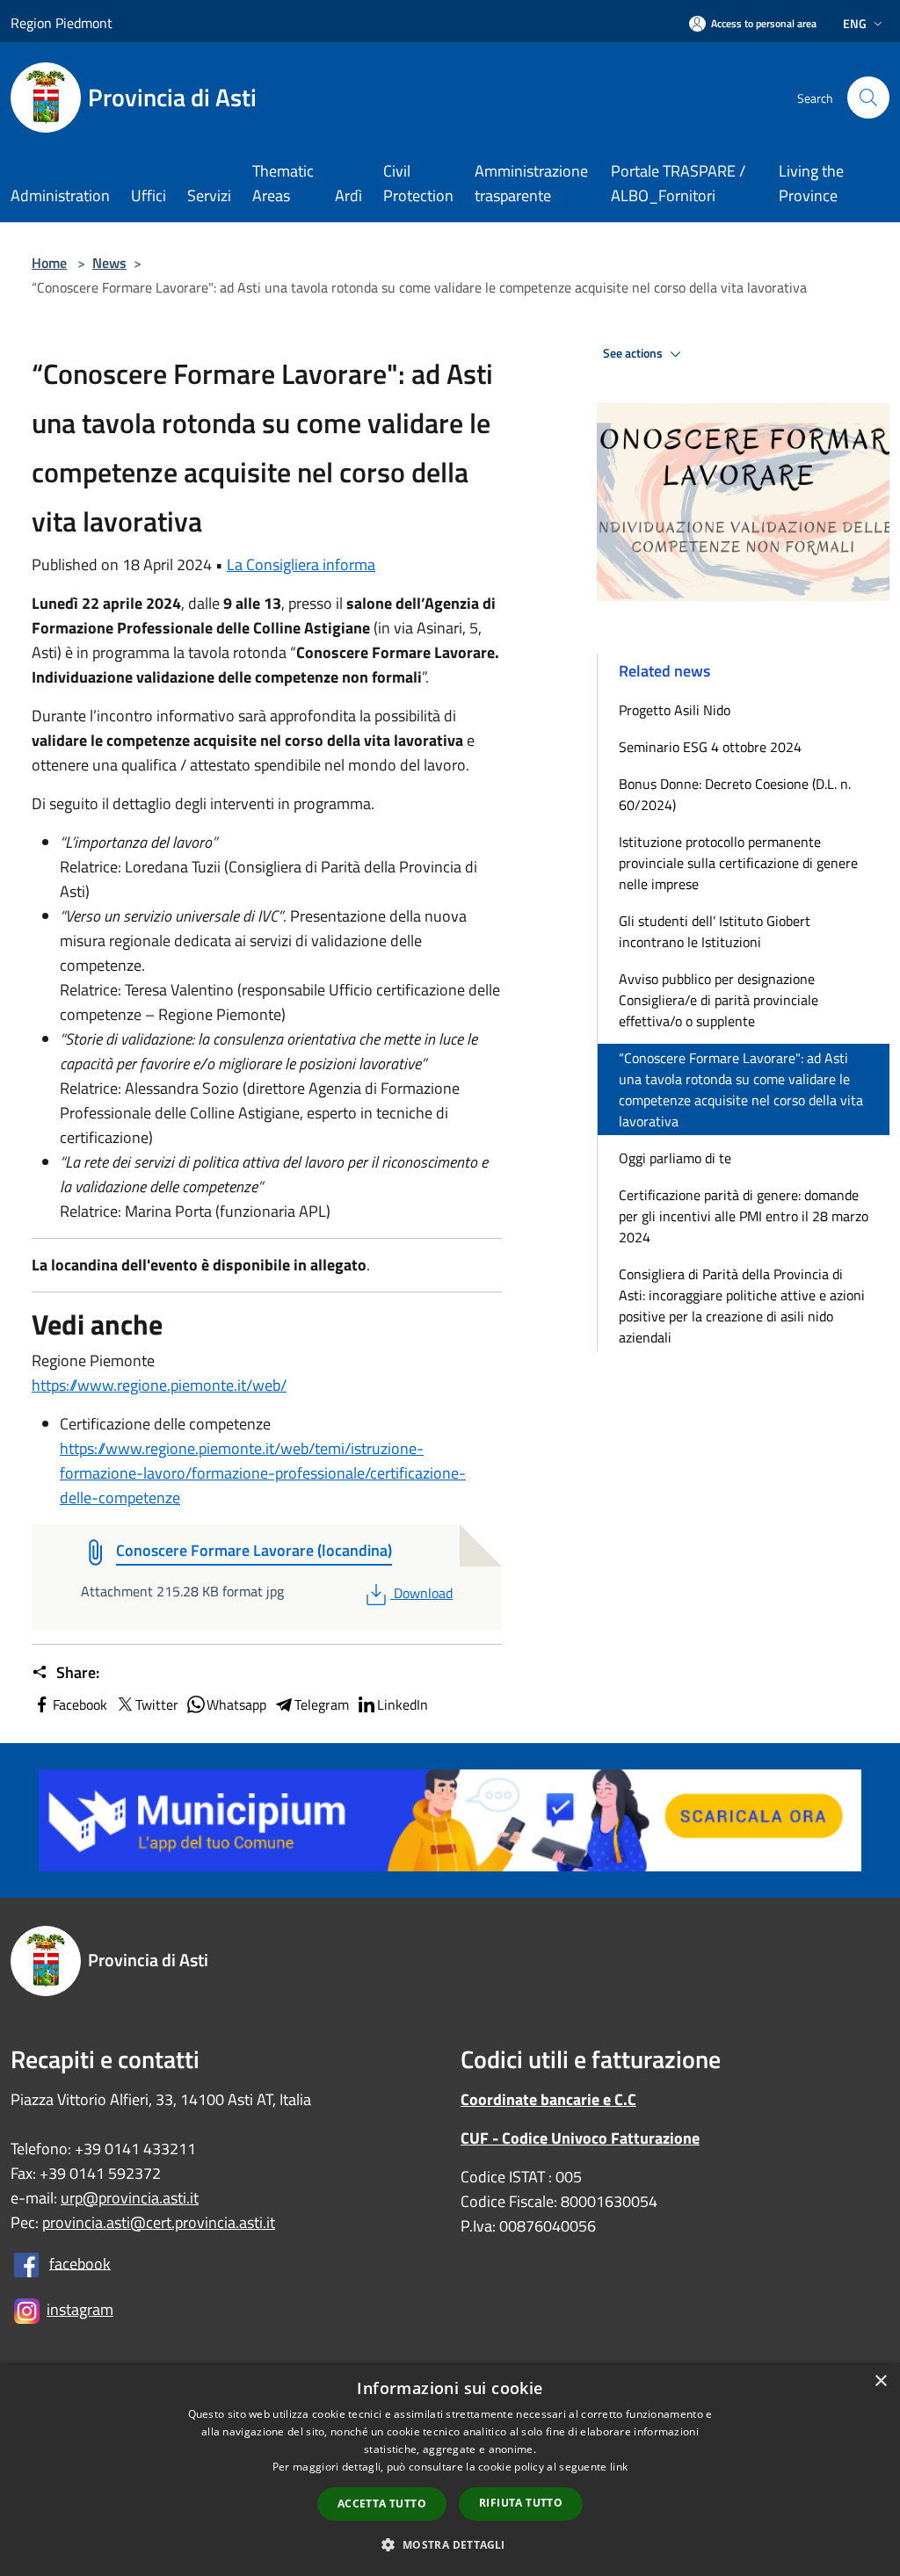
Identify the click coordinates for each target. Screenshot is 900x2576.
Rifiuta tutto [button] (521, 2503)
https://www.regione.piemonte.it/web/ (159, 1385)
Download (423, 1593)
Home (49, 263)
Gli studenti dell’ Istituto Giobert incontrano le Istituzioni (715, 931)
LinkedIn (403, 1704)
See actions (634, 353)
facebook (80, 2263)
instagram (80, 2309)
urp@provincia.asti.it (130, 2198)
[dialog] (450, 2469)
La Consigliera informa (301, 564)
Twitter (157, 1704)
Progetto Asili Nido (675, 710)
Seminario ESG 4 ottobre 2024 (710, 747)
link (619, 2467)
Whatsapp (236, 1704)
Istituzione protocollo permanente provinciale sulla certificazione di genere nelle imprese (738, 863)
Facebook (80, 1704)
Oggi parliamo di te (675, 1158)
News (109, 263)
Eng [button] (855, 23)
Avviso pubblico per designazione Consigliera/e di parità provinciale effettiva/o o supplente (719, 1000)
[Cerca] (868, 98)
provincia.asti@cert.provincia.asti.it (159, 2222)
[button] (450, 2544)
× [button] (880, 2381)
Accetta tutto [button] (382, 2504)
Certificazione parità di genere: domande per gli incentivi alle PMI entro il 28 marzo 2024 (744, 1216)
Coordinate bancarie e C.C (548, 2099)
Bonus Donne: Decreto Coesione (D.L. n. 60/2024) (735, 794)
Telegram (322, 1704)
